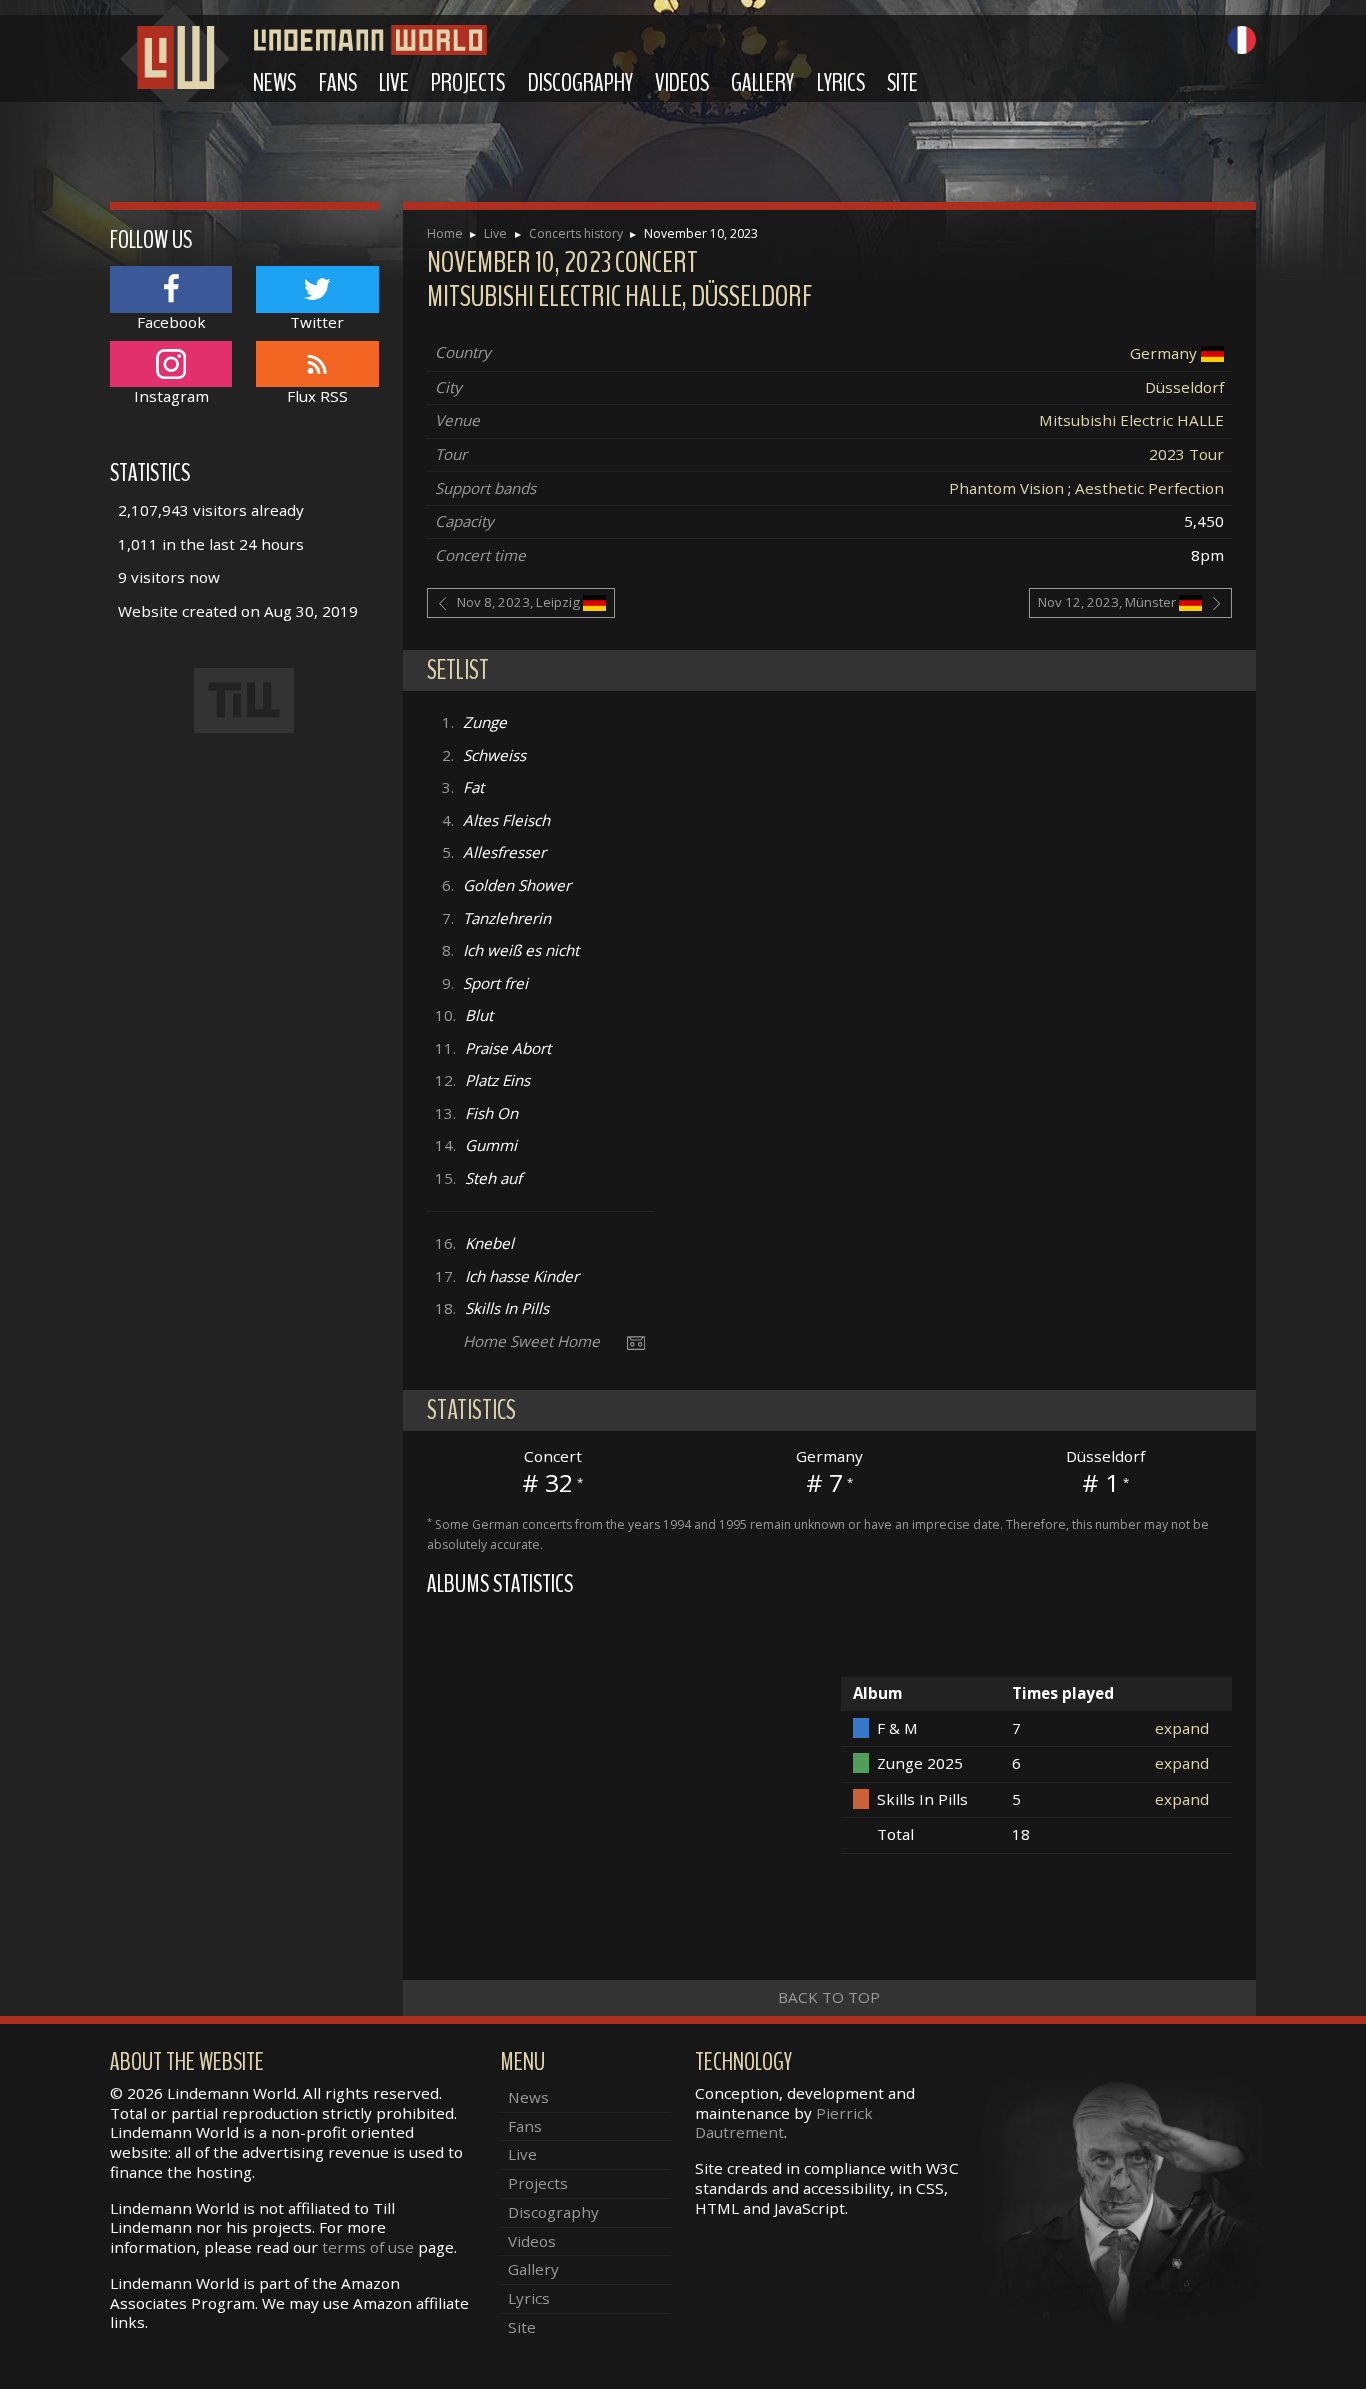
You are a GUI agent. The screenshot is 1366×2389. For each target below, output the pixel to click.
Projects (468, 83)
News (274, 83)
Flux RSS (317, 396)
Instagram (171, 396)
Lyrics (841, 83)
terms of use (368, 2247)
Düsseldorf (1184, 387)
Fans (338, 83)
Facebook (171, 321)
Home (445, 233)
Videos (682, 83)
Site (902, 83)
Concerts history (576, 233)
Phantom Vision (1006, 488)
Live (394, 83)
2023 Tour (1186, 454)
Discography (580, 83)
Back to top (829, 1997)
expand (1182, 1728)
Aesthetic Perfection (1149, 488)
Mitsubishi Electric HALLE (1131, 420)
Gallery (762, 83)
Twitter (317, 321)
